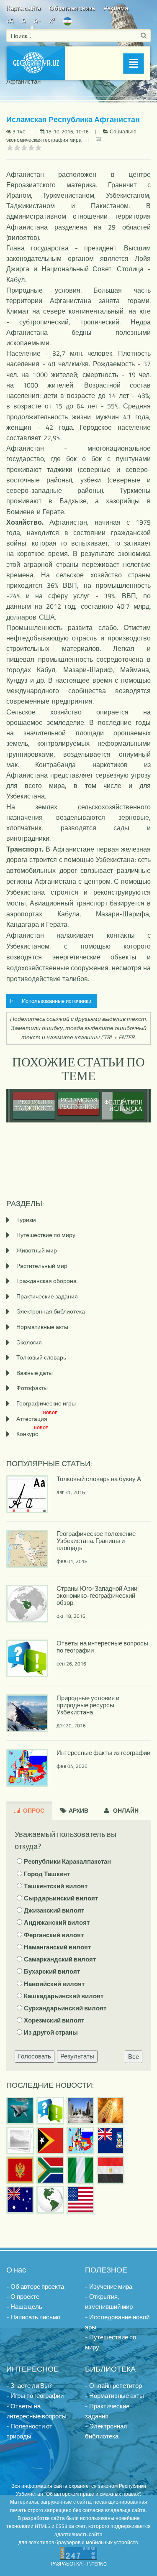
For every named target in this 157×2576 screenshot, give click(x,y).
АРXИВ (78, 1810)
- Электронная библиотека (106, 2431)
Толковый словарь (41, 1357)
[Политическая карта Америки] (50, 2200)
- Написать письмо (33, 2317)
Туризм (26, 1220)
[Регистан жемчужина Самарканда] (80, 2111)
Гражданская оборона (46, 1281)
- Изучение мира (109, 2287)
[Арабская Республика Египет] (111, 2170)
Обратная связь (72, 8)
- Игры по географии (35, 2396)
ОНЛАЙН (125, 1810)
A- (37, 21)
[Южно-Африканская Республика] (50, 2170)
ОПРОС (33, 1810)
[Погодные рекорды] (111, 2111)
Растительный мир (42, 1266)
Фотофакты (32, 1388)
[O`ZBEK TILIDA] (67, 21)
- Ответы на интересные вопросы (36, 2411)
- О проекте (23, 2297)
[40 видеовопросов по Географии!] (50, 2111)
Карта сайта (23, 8)
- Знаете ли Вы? (29, 2386)
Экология (29, 1342)
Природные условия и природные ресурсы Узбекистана (88, 1705)
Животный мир (37, 1250)
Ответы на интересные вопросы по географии (102, 1647)
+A (10, 21)
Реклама (116, 8)
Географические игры (46, 1403)
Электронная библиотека (51, 1311)
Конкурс (32, 1434)
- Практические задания (107, 2411)
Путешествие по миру (46, 1235)
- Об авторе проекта (35, 2287)
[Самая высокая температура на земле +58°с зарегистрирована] (20, 2140)
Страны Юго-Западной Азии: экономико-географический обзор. (98, 1595)
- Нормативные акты (115, 2396)
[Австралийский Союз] (20, 2200)
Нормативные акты (42, 1327)
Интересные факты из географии (103, 1753)
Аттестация (37, 1419)
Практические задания (47, 1296)
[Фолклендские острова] (111, 2140)
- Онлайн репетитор (113, 2386)
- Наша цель (24, 2307)
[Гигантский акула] (20, 2111)
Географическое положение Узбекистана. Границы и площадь (96, 1541)
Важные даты (35, 1373)
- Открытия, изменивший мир (109, 2302)
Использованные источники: (56, 1001)
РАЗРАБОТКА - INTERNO (79, 2564)
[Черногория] (20, 2170)
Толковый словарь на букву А (99, 1479)
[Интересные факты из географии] (80, 2140)
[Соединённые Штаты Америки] (80, 2200)
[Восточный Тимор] (50, 2140)
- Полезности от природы (29, 2431)
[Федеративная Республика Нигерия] (80, 2170)
